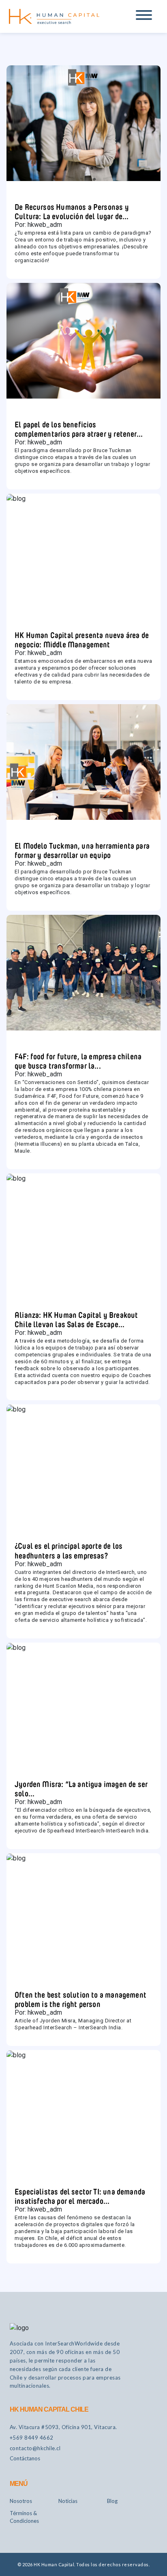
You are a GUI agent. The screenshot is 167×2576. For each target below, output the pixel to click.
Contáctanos (25, 2458)
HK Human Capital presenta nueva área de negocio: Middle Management (82, 639)
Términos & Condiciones (24, 2517)
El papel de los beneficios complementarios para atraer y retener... (79, 428)
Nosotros (21, 2501)
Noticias (68, 2501)
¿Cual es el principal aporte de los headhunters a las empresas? (69, 1549)
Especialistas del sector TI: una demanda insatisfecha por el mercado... (80, 2195)
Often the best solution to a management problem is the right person (80, 1998)
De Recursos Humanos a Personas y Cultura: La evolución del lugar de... (72, 210)
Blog (112, 2501)
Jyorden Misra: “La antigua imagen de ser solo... (81, 1788)
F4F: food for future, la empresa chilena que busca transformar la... (78, 1060)
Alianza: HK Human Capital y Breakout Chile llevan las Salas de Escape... (76, 1318)
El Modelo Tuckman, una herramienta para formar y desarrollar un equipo (82, 849)
